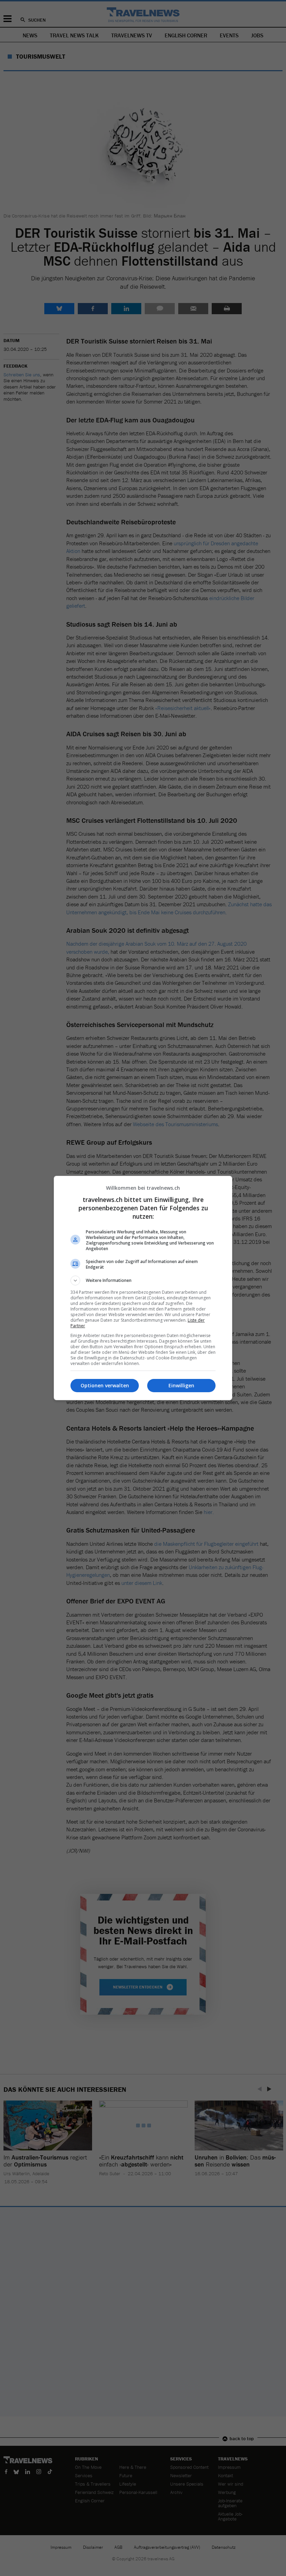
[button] (143, 1280)
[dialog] (143, 1288)
